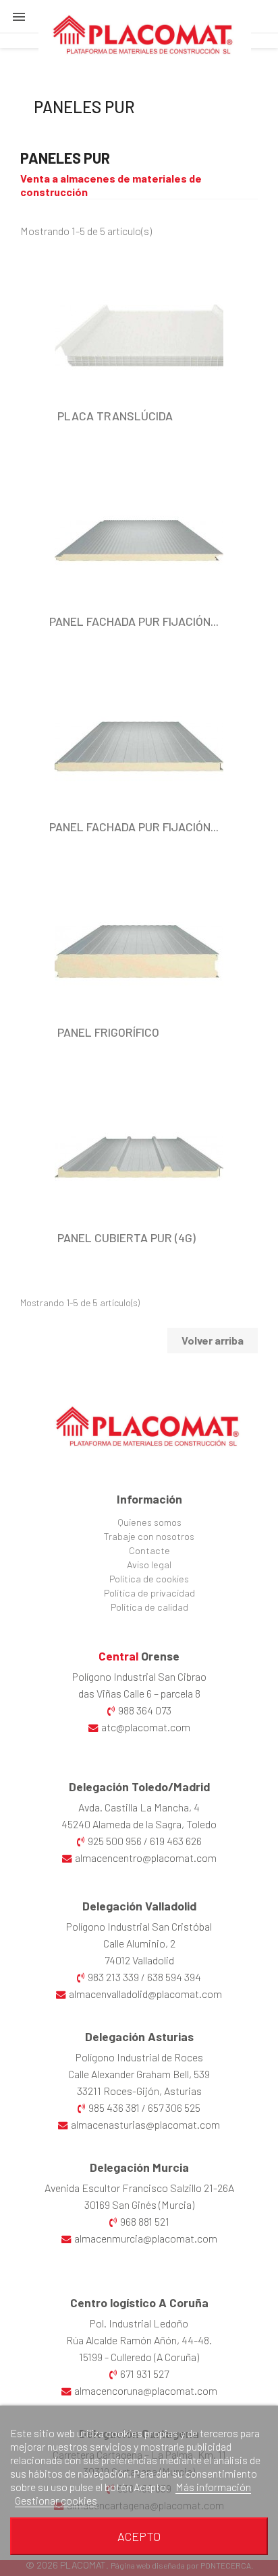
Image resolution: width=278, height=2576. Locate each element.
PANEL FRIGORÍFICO (108, 1032)
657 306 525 (174, 2107)
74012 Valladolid (139, 1960)
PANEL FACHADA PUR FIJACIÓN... (134, 621)
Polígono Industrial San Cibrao (139, 1676)
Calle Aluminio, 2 (139, 1943)
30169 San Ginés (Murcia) (139, 2204)
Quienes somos (149, 1522)
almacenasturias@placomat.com (145, 2124)
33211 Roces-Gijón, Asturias (139, 2091)
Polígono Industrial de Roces (139, 2057)
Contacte (149, 1550)
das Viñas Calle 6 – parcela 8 (139, 1693)
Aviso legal (149, 1565)
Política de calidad (149, 1607)
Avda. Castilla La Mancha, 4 (139, 1807)
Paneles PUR (84, 107)
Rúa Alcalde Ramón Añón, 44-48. (139, 2340)
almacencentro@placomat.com (146, 1858)
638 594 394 (174, 1977)
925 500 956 (115, 1841)
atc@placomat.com (146, 1727)
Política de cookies (149, 1579)
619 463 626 (176, 1841)
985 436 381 (114, 2107)
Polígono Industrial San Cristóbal (139, 1926)
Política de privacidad (149, 1593)
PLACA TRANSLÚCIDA (115, 416)
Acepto (139, 2536)
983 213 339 (113, 1977)
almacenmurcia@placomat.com (146, 2238)
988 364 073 (145, 1710)
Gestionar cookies (56, 2500)
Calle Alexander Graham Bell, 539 (139, 2074)
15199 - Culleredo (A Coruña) (139, 2357)
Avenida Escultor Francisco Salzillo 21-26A (139, 2188)
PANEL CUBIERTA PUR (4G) (127, 1237)
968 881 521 (145, 2221)
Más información (213, 2487)
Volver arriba (213, 1340)
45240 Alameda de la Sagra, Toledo (139, 1824)
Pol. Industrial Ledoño (139, 2323)
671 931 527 (144, 2374)
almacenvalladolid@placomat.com (145, 1994)
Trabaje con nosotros (149, 1536)
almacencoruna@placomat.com (146, 2390)
